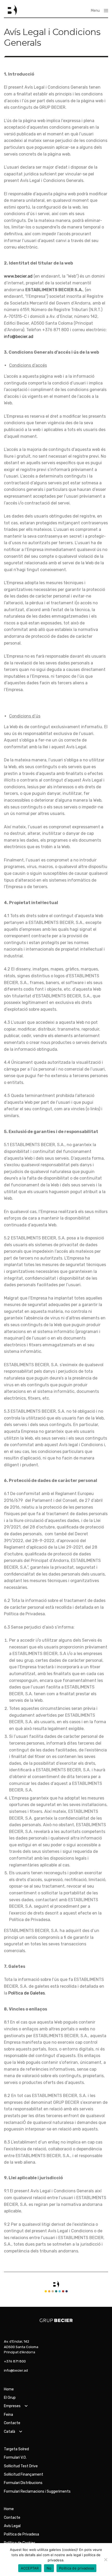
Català (10, 2432)
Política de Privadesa (21, 2534)
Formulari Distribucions (23, 2483)
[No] (105, 2560)
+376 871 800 (15, 2361)
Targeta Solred (16, 2449)
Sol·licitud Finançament (24, 2474)
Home (9, 2389)
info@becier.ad (19, 337)
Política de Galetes (27, 1993)
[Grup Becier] (10, 10)
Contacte (12, 2423)
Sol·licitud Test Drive (21, 2466)
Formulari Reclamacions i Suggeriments (37, 2491)
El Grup (10, 2398)
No (49, 2568)
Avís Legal (12, 2526)
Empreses (12, 2406)
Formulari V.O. (15, 2457)
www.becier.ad (18, 276)
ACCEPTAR (30, 2568)
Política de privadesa (76, 2568)
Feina (8, 2415)
